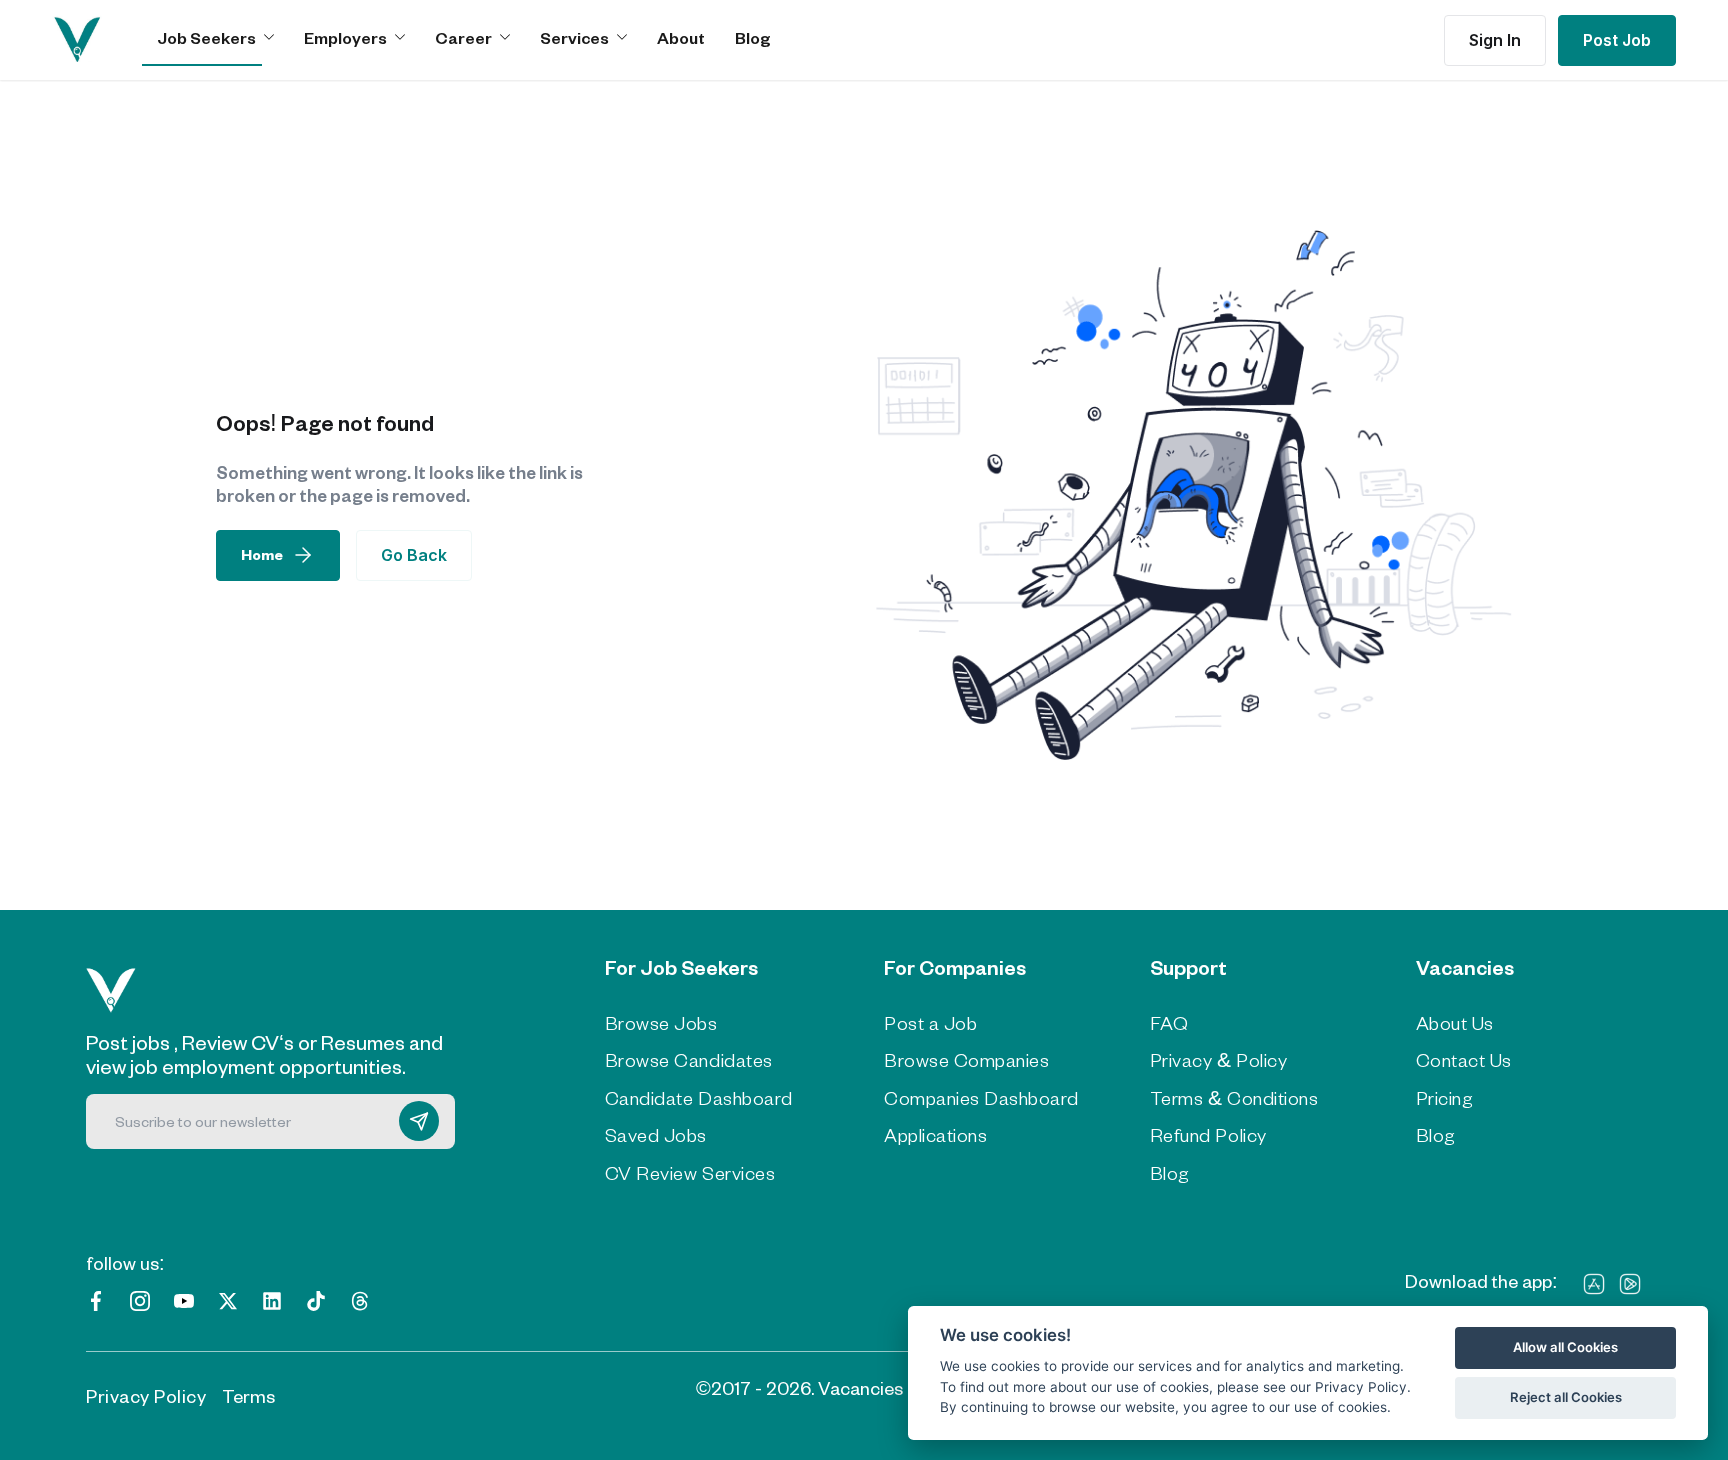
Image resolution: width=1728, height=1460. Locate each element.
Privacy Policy (146, 1395)
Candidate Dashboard (699, 1098)
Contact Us (1464, 1060)
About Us (1455, 1023)
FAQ (1169, 1023)
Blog (753, 37)
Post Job (1617, 40)
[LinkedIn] (272, 1298)
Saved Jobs (656, 1135)
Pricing (1445, 1098)
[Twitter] (228, 1298)
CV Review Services (690, 1173)
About (681, 37)
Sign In (1495, 40)
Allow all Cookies (1565, 1347)
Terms (248, 1395)
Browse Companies (966, 1060)
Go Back (414, 555)
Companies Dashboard (981, 1098)
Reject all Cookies (1566, 1397)
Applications (935, 1135)
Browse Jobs (661, 1023)
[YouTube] (184, 1298)
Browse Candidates (689, 1060)
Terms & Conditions (1234, 1098)
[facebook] (96, 1298)
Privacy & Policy (1218, 1060)
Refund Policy (1208, 1135)
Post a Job (930, 1023)
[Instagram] (140, 1298)
